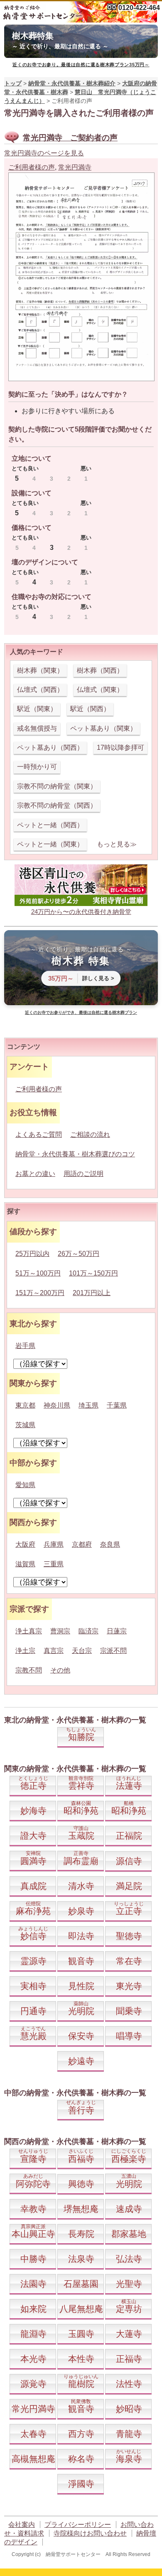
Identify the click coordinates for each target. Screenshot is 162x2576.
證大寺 (33, 1836)
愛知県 (25, 1485)
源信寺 (129, 1861)
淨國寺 (81, 2484)
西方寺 (81, 2434)
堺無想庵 (81, 2209)
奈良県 (110, 1544)
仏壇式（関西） (40, 690)
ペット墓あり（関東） (103, 728)
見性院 (81, 1986)
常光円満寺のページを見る (44, 153)
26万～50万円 (79, 1254)
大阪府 (25, 1544)
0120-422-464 (139, 8)
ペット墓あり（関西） (50, 748)
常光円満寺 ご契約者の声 (70, 138)
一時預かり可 (37, 767)
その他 (60, 1670)
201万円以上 (92, 1293)
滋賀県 (25, 1564)
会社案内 (22, 2525)
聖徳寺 (129, 1936)
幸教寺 (33, 2209)
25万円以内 (32, 1254)
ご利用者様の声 (32, 167)
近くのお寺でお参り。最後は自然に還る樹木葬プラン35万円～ (81, 65)
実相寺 (33, 1986)
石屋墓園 (81, 2284)
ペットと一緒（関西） (50, 825)
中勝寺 (33, 2259)
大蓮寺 (129, 2334)
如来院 (33, 2309)
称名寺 (81, 2459)
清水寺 (81, 1886)
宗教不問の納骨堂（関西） (57, 805)
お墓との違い (35, 1174)
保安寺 (81, 2036)
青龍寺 (129, 2434)
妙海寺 (33, 1811)
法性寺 (129, 2384)
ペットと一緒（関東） (50, 844)
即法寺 (81, 1936)
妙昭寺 (129, 2409)
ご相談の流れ (90, 1134)
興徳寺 (81, 2184)
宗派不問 (113, 1651)
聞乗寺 (129, 2011)
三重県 (54, 1564)
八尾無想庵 (81, 2309)
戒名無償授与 (37, 728)
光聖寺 (129, 2284)
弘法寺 (129, 2259)
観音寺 (81, 1961)
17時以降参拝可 (120, 748)
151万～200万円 (40, 1293)
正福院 (129, 1836)
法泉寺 (81, 2259)
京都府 (82, 1544)
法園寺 (33, 2284)
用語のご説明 (83, 1174)
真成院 (33, 1886)
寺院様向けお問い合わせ (90, 2533)
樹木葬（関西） (100, 670)
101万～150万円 (93, 1273)
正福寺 (129, 2359)
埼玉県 (88, 1405)
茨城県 (25, 1425)
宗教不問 (29, 1670)
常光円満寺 (75, 167)
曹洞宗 (60, 1631)
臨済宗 (88, 1631)
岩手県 (25, 1346)
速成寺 (129, 2209)
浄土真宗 (29, 1631)
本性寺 (81, 2359)
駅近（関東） (37, 709)
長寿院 (81, 2234)
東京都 (25, 1405)
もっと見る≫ (117, 844)
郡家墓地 (129, 2234)
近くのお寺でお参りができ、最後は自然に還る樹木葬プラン (81, 1012)
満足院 (129, 1886)
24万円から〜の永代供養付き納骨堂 (81, 912)
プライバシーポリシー (78, 2525)
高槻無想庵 (33, 2459)
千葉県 (117, 1405)
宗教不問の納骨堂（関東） (57, 786)
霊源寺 (33, 1961)
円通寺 (33, 2011)
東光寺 (129, 1986)
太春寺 (33, 2434)
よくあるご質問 (39, 1134)
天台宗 (82, 1651)
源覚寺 (33, 2384)
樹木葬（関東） (40, 670)
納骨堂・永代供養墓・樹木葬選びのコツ (75, 1154)
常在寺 (129, 1961)
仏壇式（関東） (100, 690)
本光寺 (33, 2359)
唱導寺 (129, 2036)
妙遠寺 (81, 2061)
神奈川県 (57, 1405)
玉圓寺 (81, 2334)
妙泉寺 (81, 1911)
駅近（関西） (90, 709)
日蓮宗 (117, 1631)
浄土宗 (25, 1651)
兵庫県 (54, 1544)
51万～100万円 (38, 1273)
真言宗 (54, 1651)
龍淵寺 (33, 2334)
